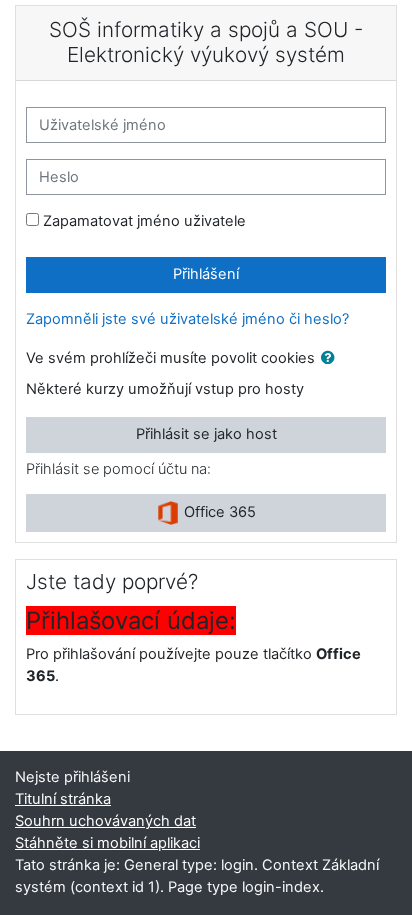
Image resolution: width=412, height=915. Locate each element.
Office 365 (218, 512)
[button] (332, 359)
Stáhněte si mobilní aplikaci (107, 843)
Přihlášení (206, 274)
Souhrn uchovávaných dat (105, 821)
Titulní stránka (63, 799)
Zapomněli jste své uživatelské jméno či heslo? (187, 319)
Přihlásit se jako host (206, 434)
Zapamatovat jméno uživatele (144, 221)
